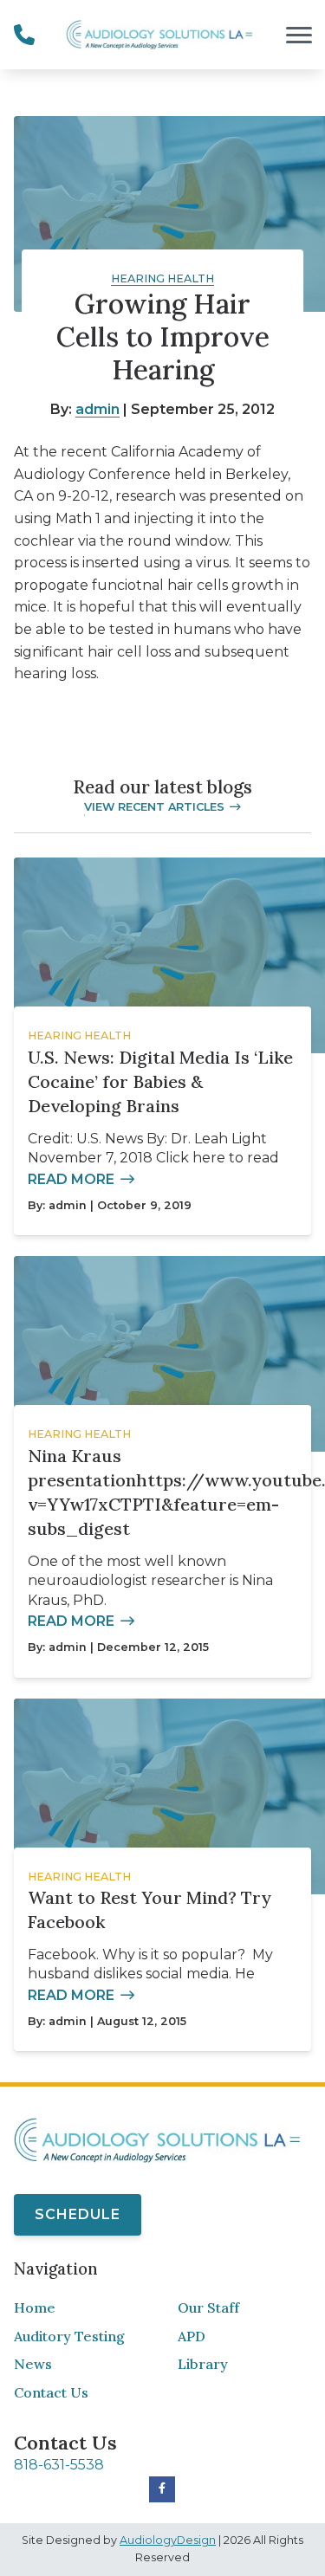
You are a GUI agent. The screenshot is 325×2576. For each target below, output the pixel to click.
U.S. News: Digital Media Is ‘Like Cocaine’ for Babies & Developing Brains (160, 1081)
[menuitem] (81, 2308)
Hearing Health (162, 278)
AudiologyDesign (168, 2540)
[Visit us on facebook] (162, 2489)
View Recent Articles (154, 807)
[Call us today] (24, 35)
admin (97, 409)
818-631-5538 (59, 2465)
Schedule (78, 2214)
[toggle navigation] (299, 35)
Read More (71, 1179)
